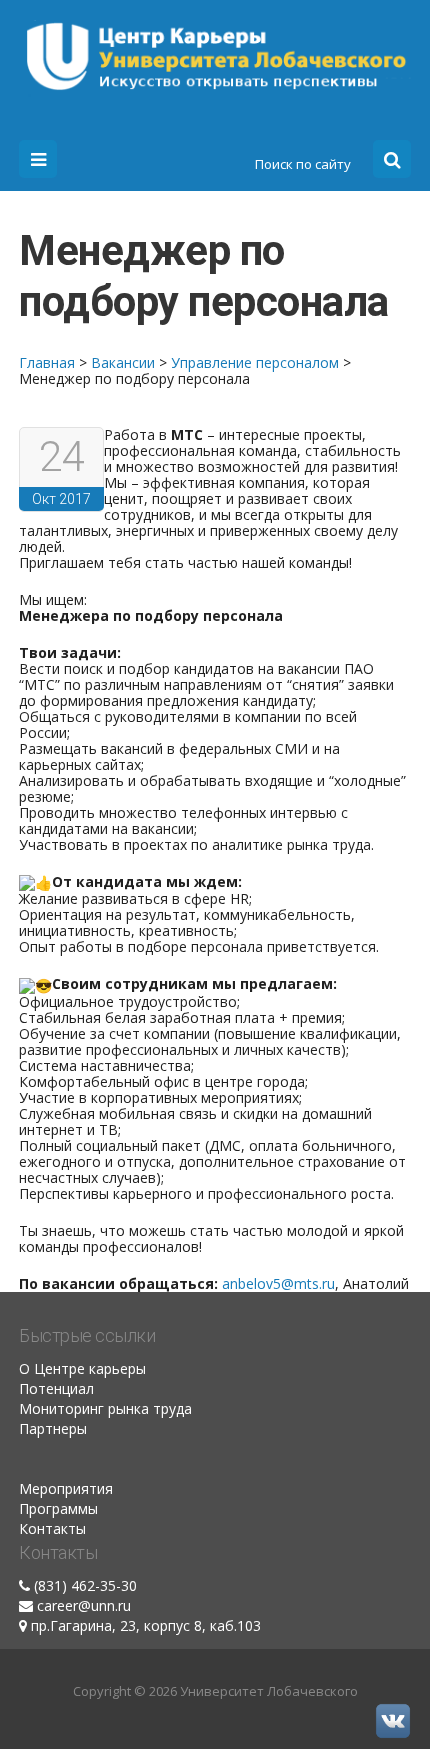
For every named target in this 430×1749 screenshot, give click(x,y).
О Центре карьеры (82, 1368)
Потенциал (56, 1388)
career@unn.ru (84, 1605)
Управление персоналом (255, 362)
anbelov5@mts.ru (278, 1283)
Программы (58, 1508)
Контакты (52, 1528)
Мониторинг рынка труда (105, 1408)
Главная (47, 362)
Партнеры (53, 1428)
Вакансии (123, 362)
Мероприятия (66, 1488)
